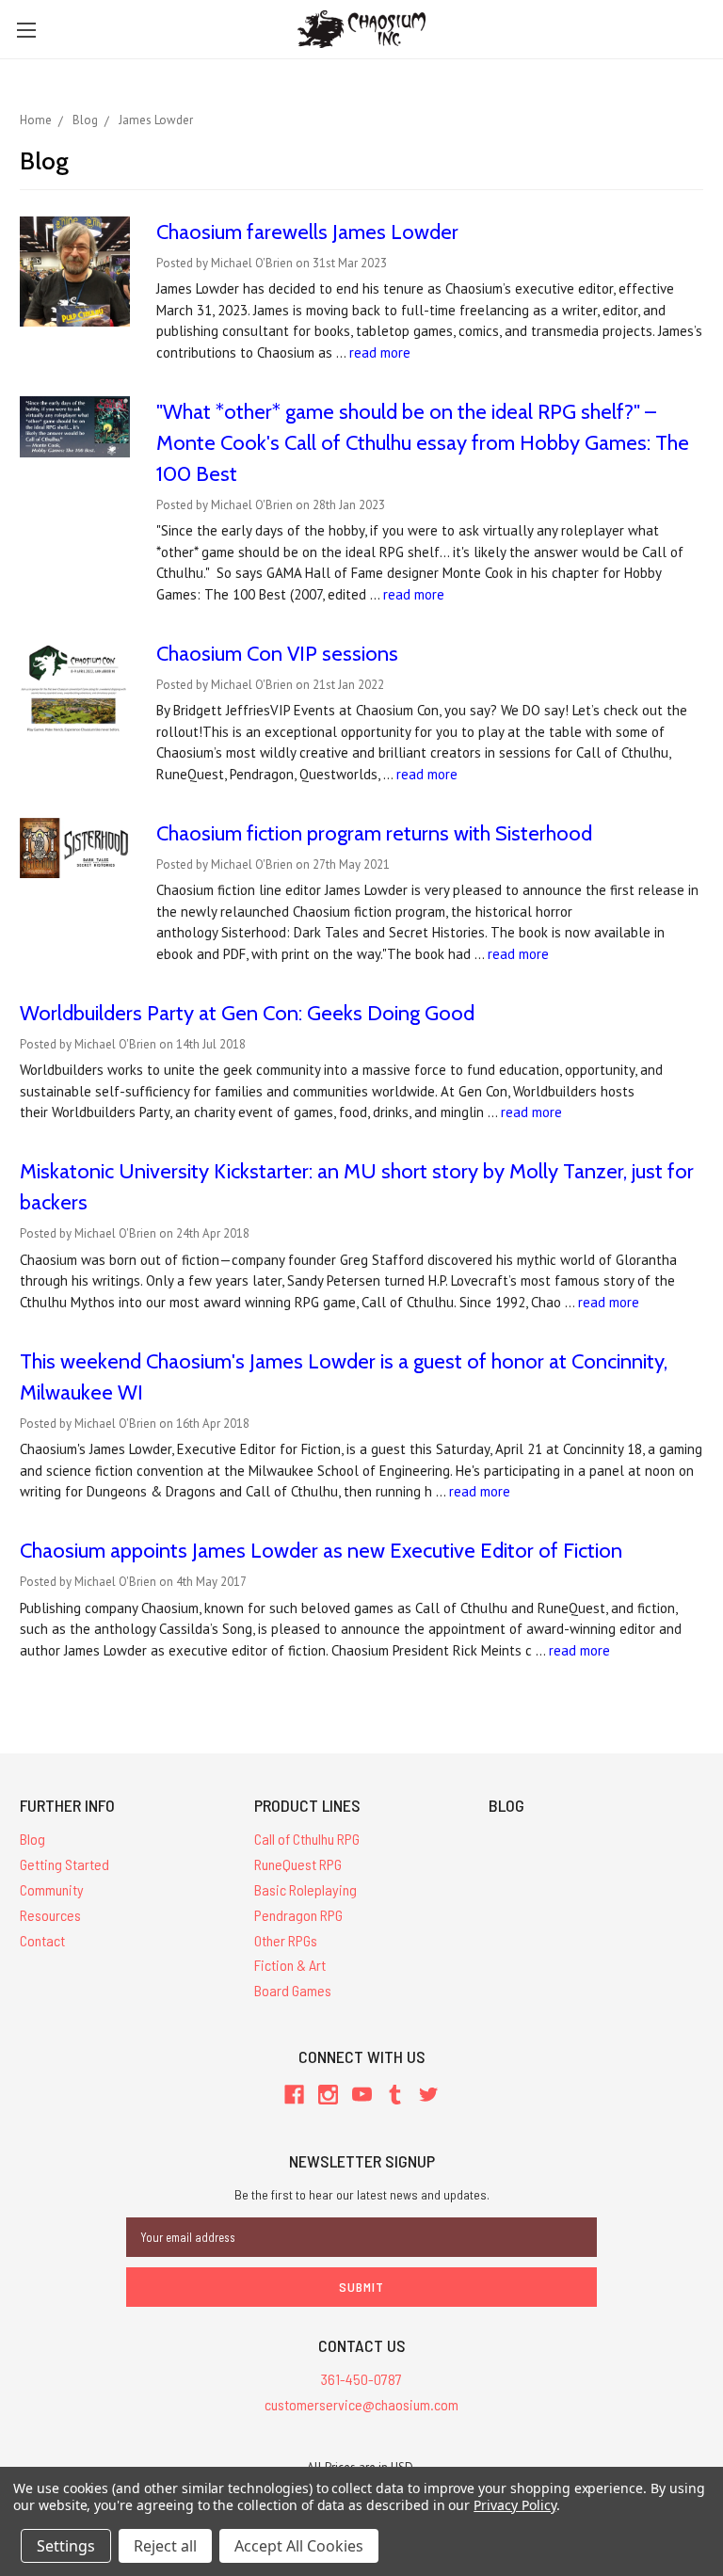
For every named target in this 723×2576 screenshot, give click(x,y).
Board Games (293, 1990)
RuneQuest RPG (298, 1864)
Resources (50, 1915)
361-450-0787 (361, 2379)
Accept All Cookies (299, 2546)
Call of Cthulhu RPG (307, 1839)
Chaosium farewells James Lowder (307, 232)
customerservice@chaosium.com (361, 2404)
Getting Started (64, 1864)
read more (380, 352)
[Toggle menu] (26, 30)
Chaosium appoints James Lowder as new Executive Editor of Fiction (321, 1551)
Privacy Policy (514, 2505)
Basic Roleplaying (305, 1889)
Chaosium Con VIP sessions (277, 654)
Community (52, 1889)
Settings (66, 2546)
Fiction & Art (290, 1965)
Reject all (165, 2546)
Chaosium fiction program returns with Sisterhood (374, 833)
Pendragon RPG (298, 1915)
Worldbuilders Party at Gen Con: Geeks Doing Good (247, 1013)
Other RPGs (286, 1940)
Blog (32, 1839)
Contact (42, 1940)
